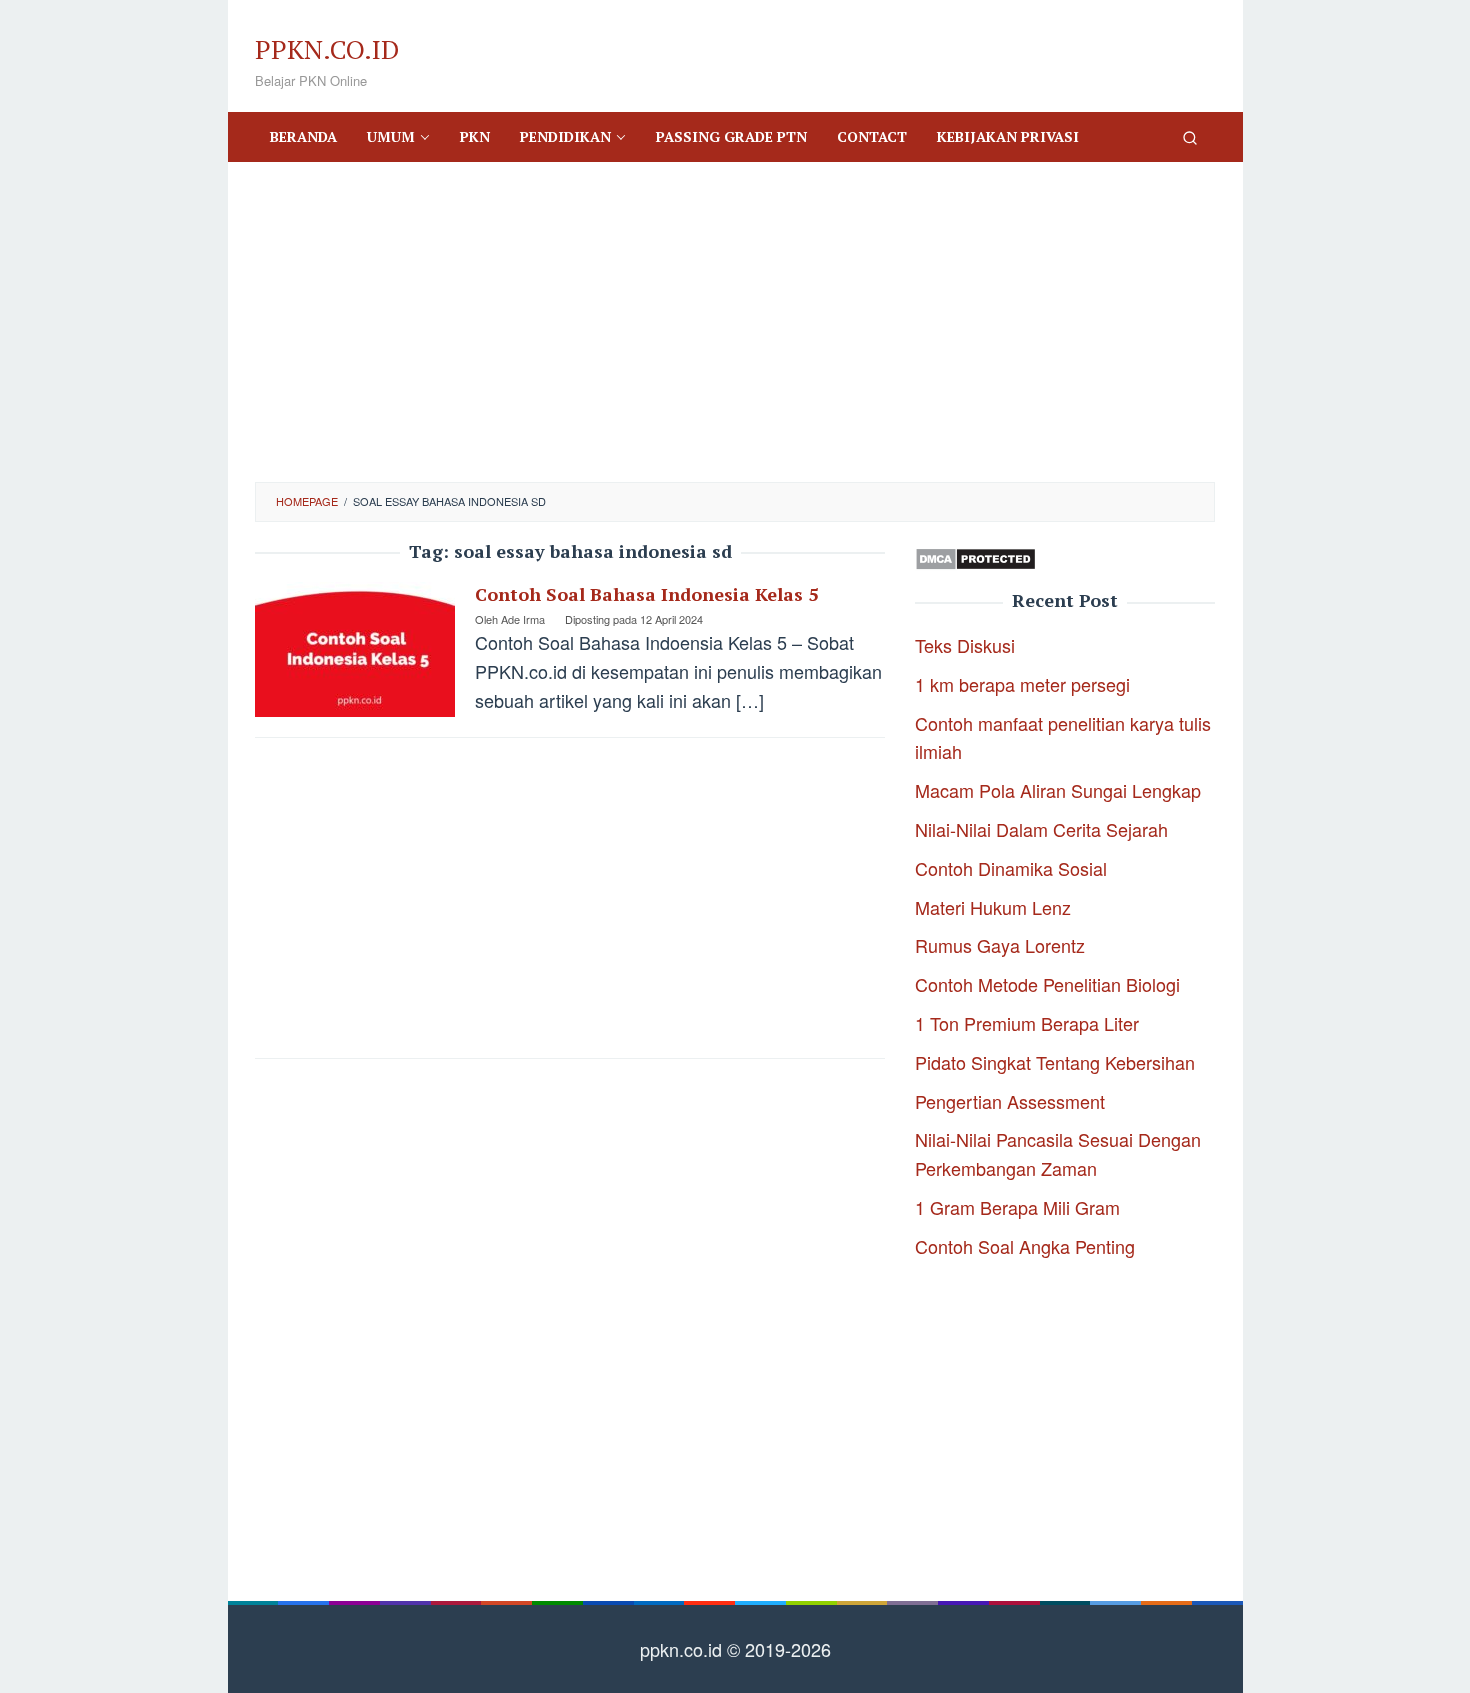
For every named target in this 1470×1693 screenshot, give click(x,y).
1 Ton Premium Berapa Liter (1027, 1023)
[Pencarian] (1190, 137)
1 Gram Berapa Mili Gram (1017, 1207)
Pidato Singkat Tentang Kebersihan (1055, 1062)
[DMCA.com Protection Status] (975, 556)
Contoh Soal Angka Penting (1025, 1246)
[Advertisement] (735, 322)
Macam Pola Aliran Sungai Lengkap (1058, 790)
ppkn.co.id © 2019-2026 (735, 1649)
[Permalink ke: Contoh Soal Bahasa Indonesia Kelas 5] (355, 646)
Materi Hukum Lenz (993, 907)
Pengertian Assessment (1010, 1101)
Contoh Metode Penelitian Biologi (1047, 984)
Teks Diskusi (965, 645)
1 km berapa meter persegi (1022, 684)
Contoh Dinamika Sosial (1011, 868)
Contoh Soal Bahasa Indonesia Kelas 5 (646, 594)
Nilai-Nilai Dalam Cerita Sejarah (1041, 829)
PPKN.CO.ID (327, 49)
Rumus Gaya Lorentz (1000, 945)
